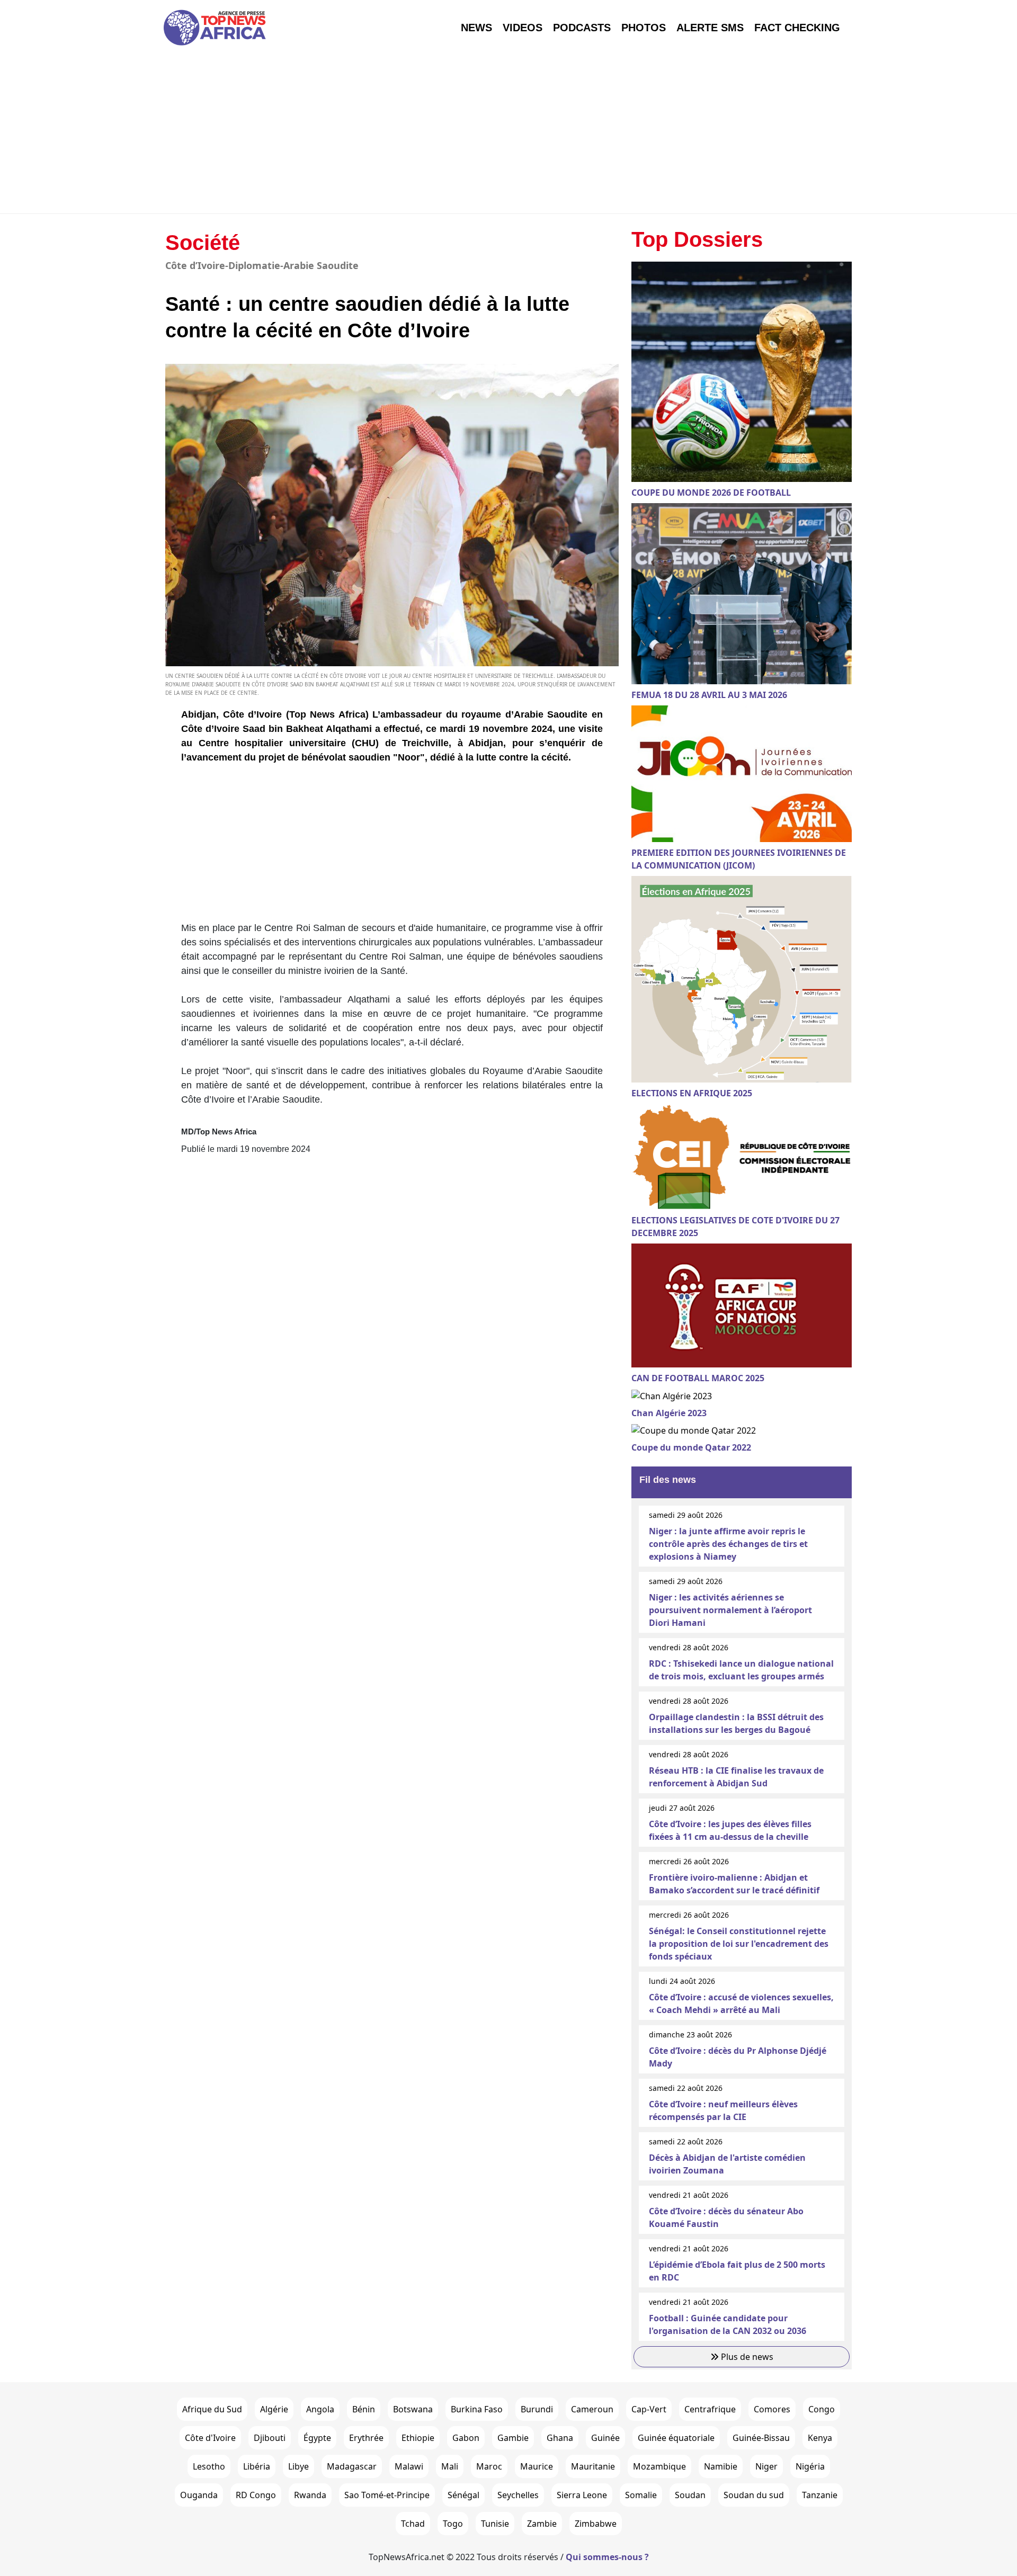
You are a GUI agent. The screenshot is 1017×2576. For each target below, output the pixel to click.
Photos (644, 28)
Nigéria (810, 2466)
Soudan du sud (754, 2495)
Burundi (537, 2409)
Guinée (605, 2438)
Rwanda (310, 2495)
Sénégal (463, 2495)
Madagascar (352, 2466)
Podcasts (582, 28)
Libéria (257, 2466)
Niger (766, 2466)
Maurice (537, 2466)
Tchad (413, 2524)
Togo (453, 2524)
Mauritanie (593, 2466)
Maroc (489, 2466)
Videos (523, 28)
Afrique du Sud (212, 2409)
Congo (822, 2409)
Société (203, 243)
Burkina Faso (477, 2409)
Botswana (413, 2409)
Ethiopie (418, 2438)
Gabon (466, 2438)
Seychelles (518, 2495)
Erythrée (366, 2438)
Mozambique (659, 2466)
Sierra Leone (582, 2495)
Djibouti (270, 2438)
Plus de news (746, 2357)
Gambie (513, 2438)
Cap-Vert (649, 2409)
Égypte (317, 2438)
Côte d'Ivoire (210, 2438)
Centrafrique (710, 2409)
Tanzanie (820, 2495)
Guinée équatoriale (676, 2438)
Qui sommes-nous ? (607, 2557)
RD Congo (256, 2495)
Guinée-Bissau (761, 2438)
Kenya (820, 2438)
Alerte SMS (710, 28)
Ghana (560, 2438)
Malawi (409, 2466)
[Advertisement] (508, 134)
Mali (450, 2466)
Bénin (364, 2409)
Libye (298, 2466)
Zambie (542, 2524)
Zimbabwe (596, 2524)
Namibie (721, 2466)
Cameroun (592, 2409)
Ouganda (199, 2495)
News (476, 28)
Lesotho (209, 2466)
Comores (772, 2409)
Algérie (274, 2409)
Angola (320, 2409)
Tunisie (495, 2524)
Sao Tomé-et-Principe (387, 2495)
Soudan (690, 2495)
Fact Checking (797, 28)
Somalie (641, 2495)
